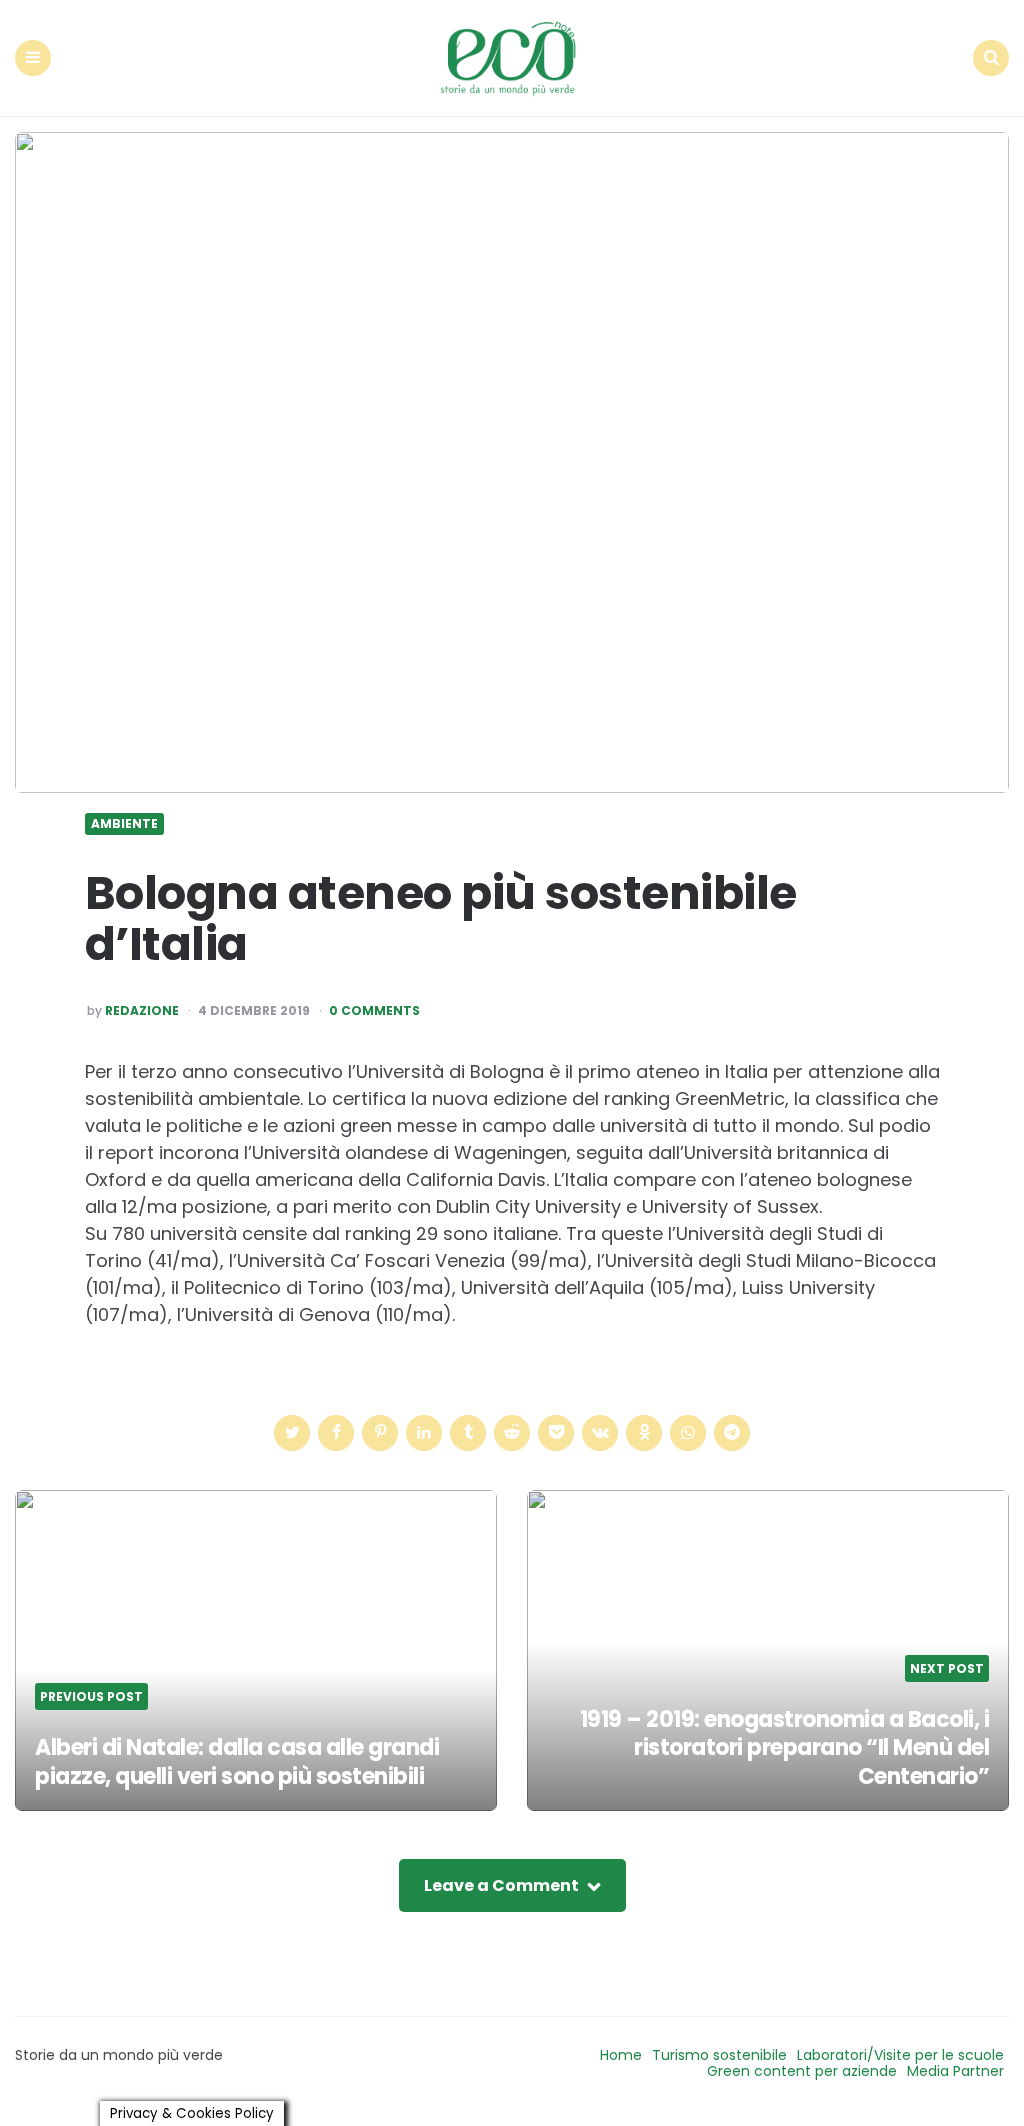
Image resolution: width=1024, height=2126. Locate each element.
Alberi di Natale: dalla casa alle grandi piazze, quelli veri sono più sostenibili (237, 1762)
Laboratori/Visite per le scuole (900, 2055)
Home (621, 2055)
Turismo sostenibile (719, 2055)
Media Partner (955, 2071)
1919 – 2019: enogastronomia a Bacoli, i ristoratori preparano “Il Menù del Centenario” (785, 1748)
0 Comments (374, 1011)
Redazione (142, 1011)
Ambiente (124, 824)
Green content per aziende (802, 2071)
